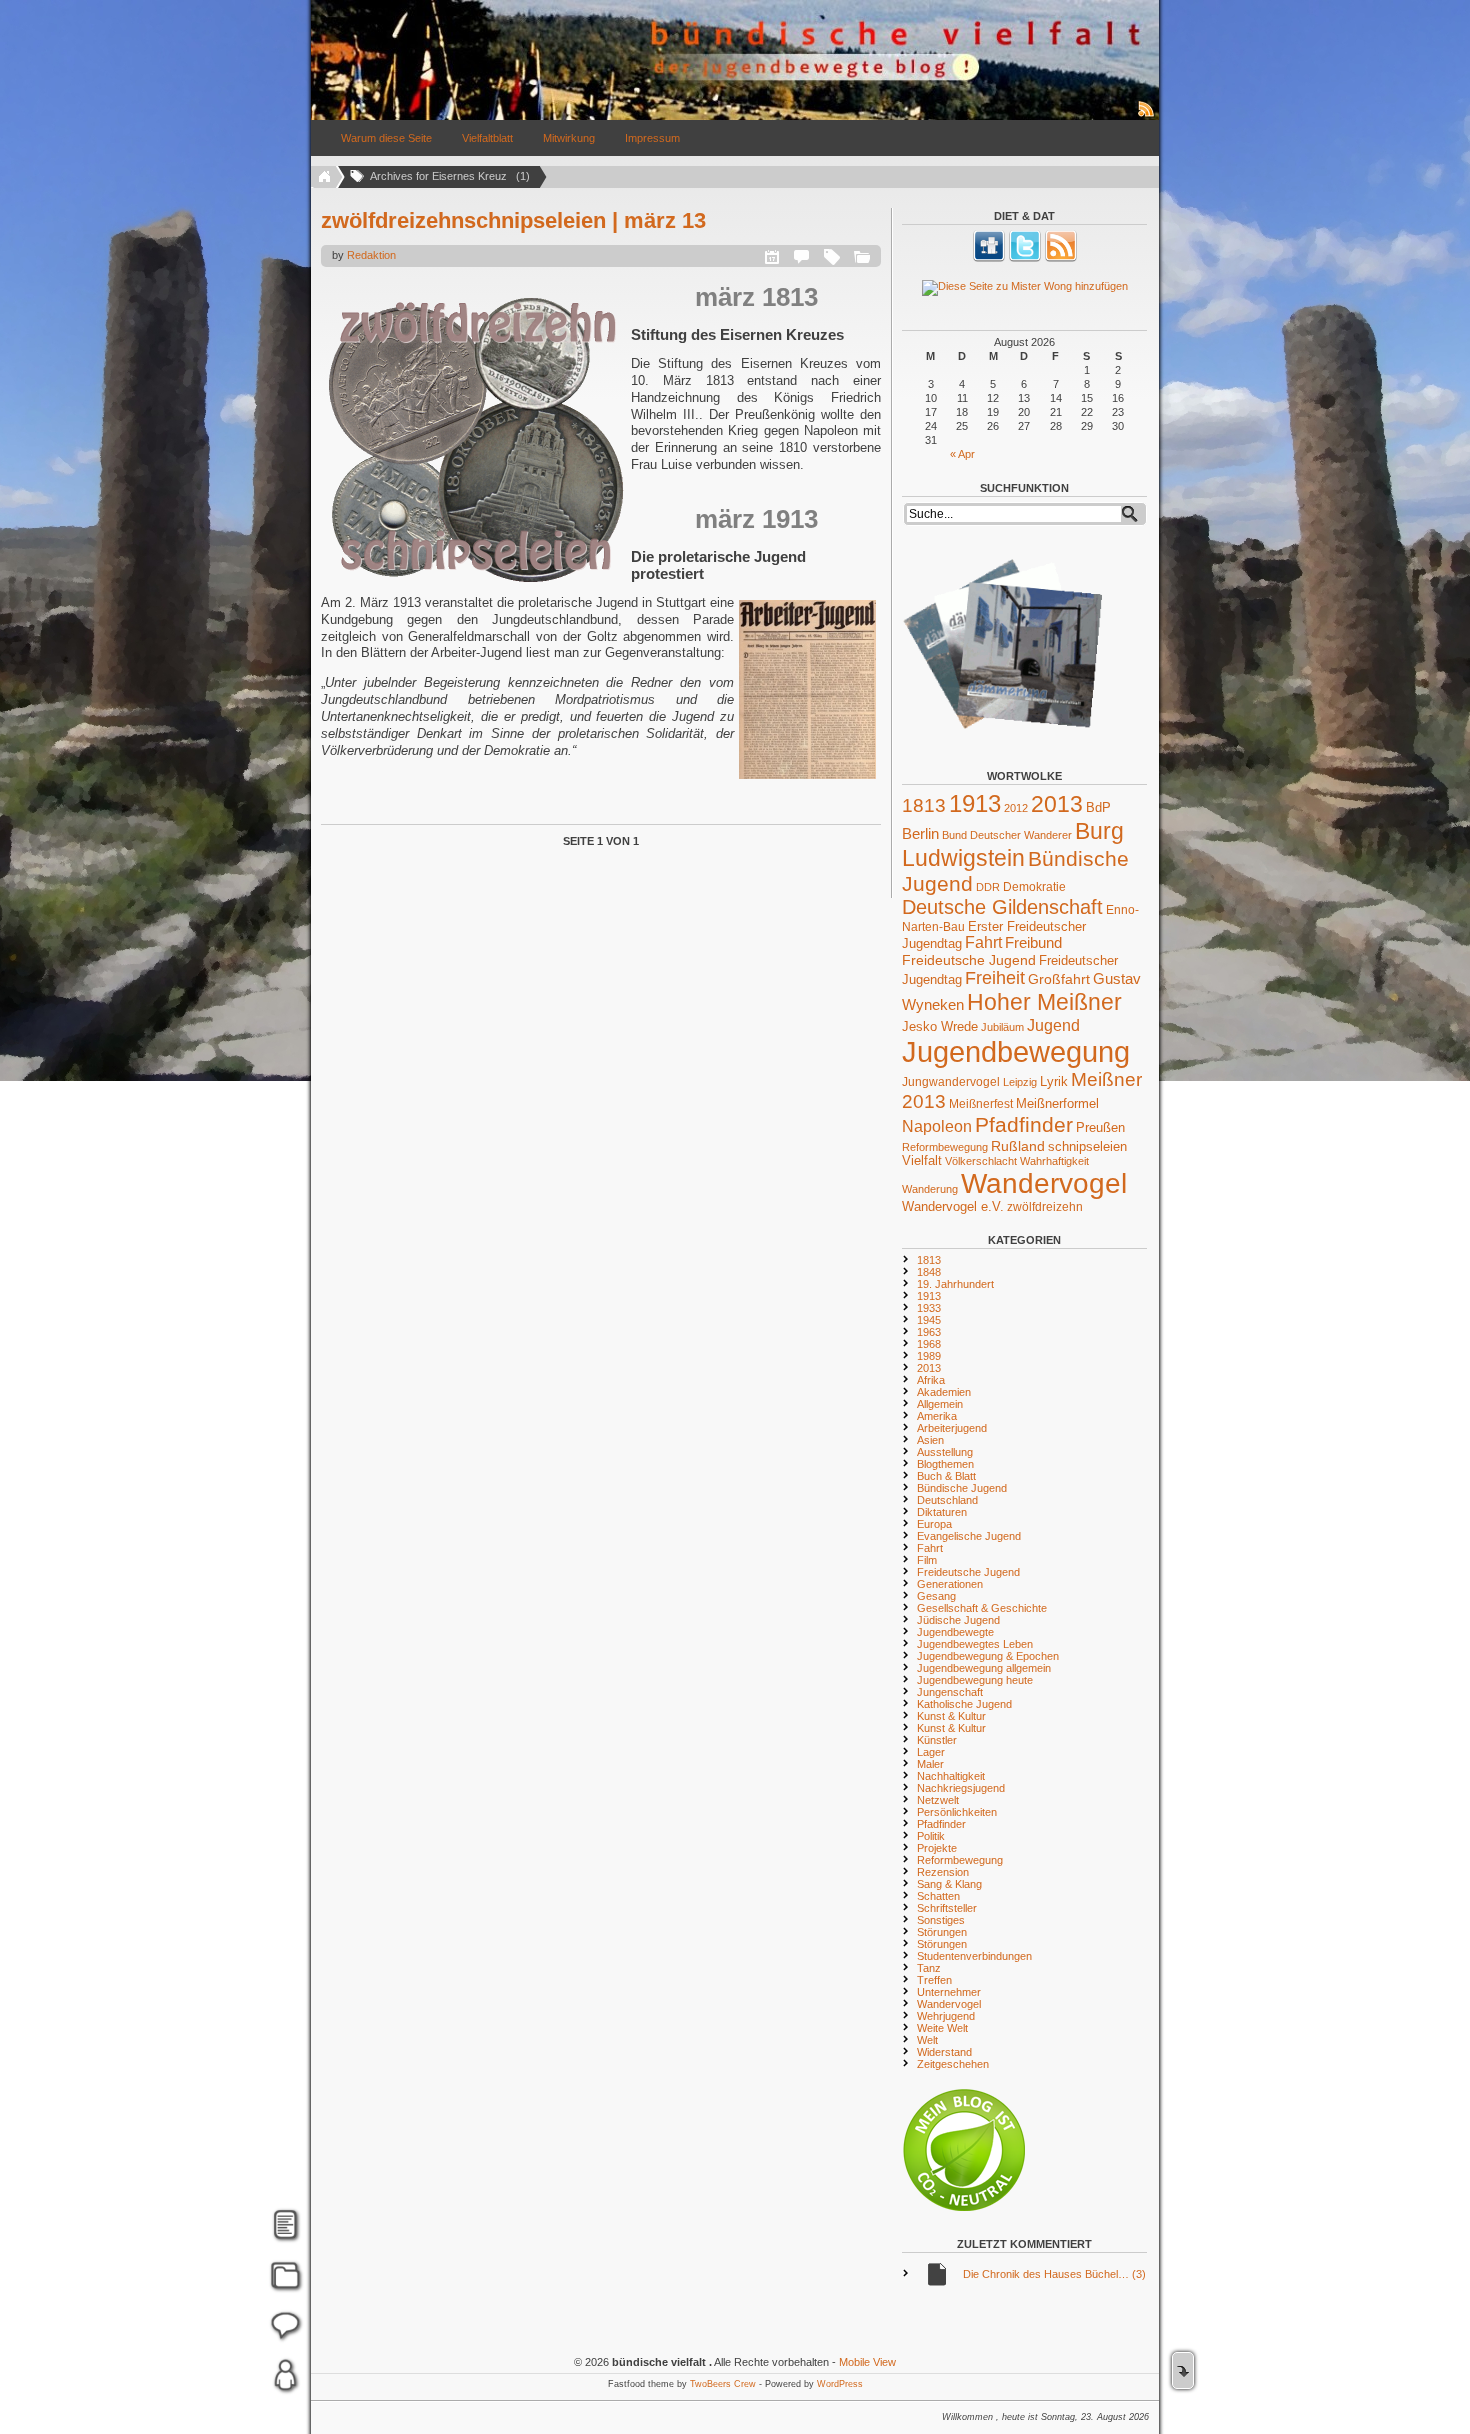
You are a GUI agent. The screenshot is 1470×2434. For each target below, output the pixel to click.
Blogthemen (945, 1464)
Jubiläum (1002, 1027)
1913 (975, 803)
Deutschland (947, 1500)
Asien (930, 1440)
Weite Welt (942, 2028)
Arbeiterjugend (952, 1428)
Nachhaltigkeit (951, 1776)
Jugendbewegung (1016, 1051)
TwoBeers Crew (723, 2384)
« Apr (962, 454)
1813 (924, 805)
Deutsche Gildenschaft (1002, 907)
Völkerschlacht (981, 1161)
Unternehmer (949, 1992)
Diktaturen (942, 1512)
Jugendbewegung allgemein (984, 1668)
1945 (929, 1320)
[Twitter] (1025, 258)
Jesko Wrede (940, 1026)
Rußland (1018, 1146)
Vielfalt (922, 1161)
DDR (988, 887)
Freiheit (995, 978)
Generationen (950, 1584)
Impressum (652, 138)
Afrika (931, 1380)
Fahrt (983, 942)
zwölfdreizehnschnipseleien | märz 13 (513, 220)
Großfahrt (1059, 979)
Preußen (1100, 1127)
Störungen (942, 1932)
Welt (927, 2040)
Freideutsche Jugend (969, 960)
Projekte (937, 1848)
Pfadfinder (1024, 1125)
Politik (931, 1836)
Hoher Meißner (1044, 1002)
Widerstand (944, 2052)
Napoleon (937, 1126)
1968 (929, 1344)
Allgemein (940, 1404)
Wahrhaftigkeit (1054, 1161)
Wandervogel (1044, 1183)
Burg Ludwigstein (1013, 844)
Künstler (937, 1740)
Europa (934, 1524)
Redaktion (371, 255)
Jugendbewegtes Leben (975, 1644)
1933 (929, 1308)
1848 (929, 1272)
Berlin (920, 834)
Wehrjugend (946, 2016)
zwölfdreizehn (1045, 1206)
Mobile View (867, 2362)
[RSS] (1061, 258)
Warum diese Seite (386, 138)
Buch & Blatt (946, 1476)
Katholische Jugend (964, 1704)
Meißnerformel (1057, 1103)
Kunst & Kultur (951, 1716)
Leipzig (1020, 1082)
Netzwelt (938, 1800)
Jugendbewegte (955, 1632)
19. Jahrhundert (955, 1284)
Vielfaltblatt (487, 138)
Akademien (944, 1392)
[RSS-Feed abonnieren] (1147, 116)
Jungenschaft (950, 1692)
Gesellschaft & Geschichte (982, 1608)
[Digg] (989, 258)
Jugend (1053, 1025)
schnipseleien (1087, 1147)
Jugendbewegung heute (975, 1680)
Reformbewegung (945, 1147)
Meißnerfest (981, 1103)
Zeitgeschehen (953, 2064)
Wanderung (930, 1189)
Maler (930, 1764)
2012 (1016, 808)
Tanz (929, 1968)
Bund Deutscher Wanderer (1007, 835)
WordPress (840, 2384)
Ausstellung (945, 1452)
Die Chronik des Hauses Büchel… (1054, 2274)
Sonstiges (941, 1920)
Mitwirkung (569, 138)
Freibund (1033, 943)
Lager (931, 1752)
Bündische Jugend (962, 1488)
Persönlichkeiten (957, 1812)
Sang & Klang (949, 1884)
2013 (1057, 804)
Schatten (938, 1896)
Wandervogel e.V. (953, 1207)
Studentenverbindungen (974, 1956)
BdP (1098, 807)
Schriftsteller (947, 1908)
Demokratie (1034, 886)
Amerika (937, 1416)
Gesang (936, 1596)
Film (927, 1560)
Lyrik (1054, 1081)
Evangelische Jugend (969, 1536)
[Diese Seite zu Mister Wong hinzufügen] (1024, 288)
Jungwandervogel (951, 1081)
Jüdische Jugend (958, 1620)
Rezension (943, 1872)
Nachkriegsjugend (961, 1788)
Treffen (934, 1980)
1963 (929, 1332)
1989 (929, 1356)
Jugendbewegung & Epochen (988, 1656)
